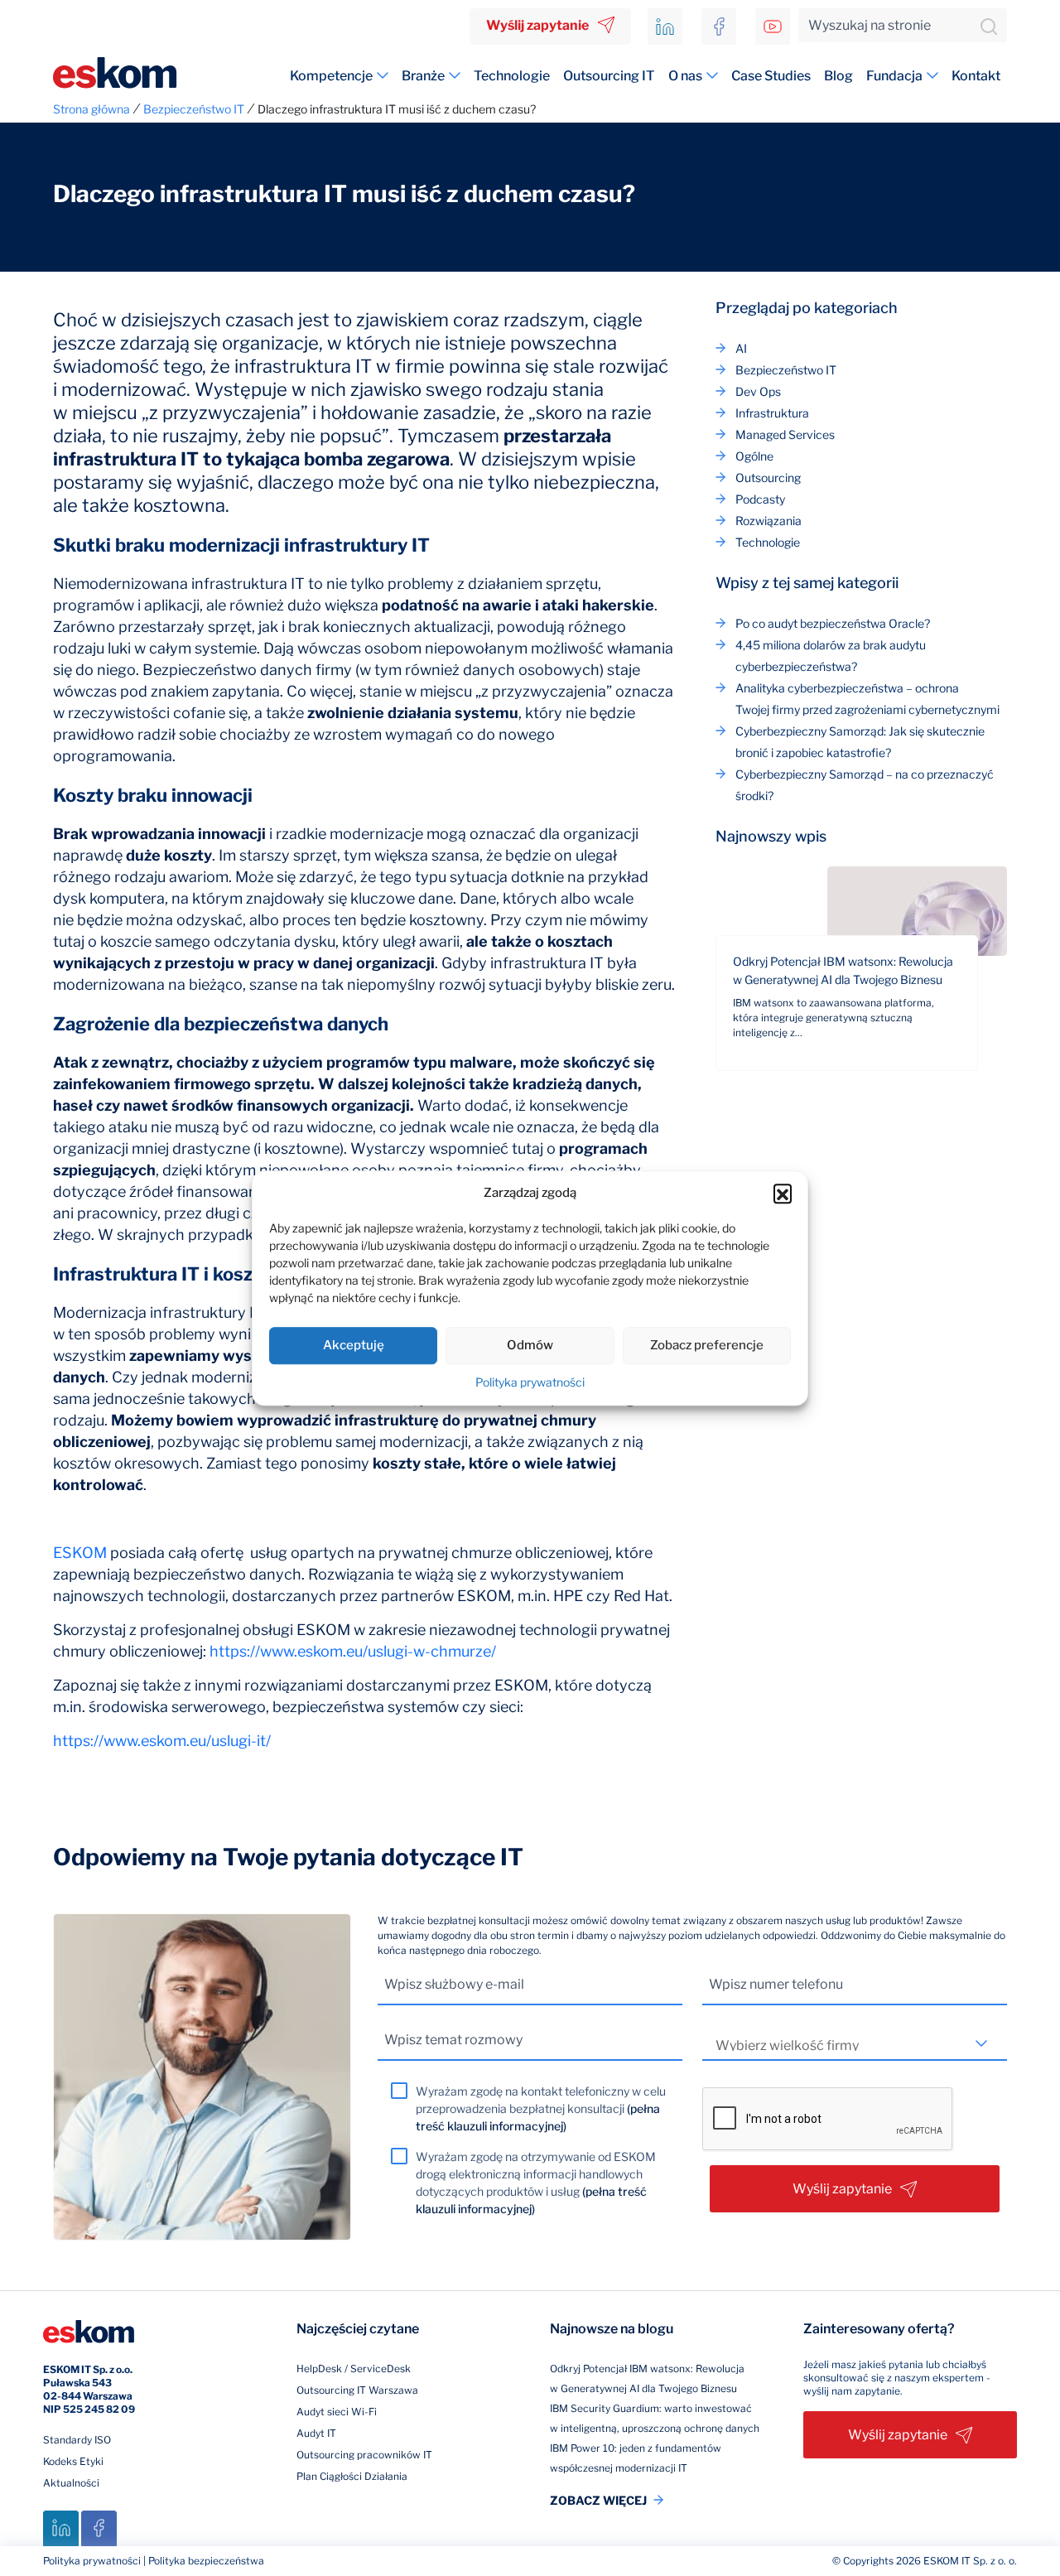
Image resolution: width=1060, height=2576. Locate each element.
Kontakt (976, 76)
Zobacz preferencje (707, 1345)
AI (741, 348)
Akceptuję (354, 1345)
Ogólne (754, 456)
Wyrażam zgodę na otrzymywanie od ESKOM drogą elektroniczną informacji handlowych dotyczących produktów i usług (536, 2183)
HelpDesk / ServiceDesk (354, 2369)
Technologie (512, 76)
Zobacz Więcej (598, 2500)
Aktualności (71, 2483)
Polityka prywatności (530, 1382)
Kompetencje (331, 76)
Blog (838, 76)
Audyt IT (316, 2433)
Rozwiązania (768, 521)
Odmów (530, 1345)
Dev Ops (758, 391)
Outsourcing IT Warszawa (357, 2390)
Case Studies (771, 76)
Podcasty (760, 499)
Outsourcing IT (609, 76)
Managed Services (785, 434)
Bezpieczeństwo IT (786, 370)
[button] (783, 1194)
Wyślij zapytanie (537, 25)
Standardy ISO (77, 2440)
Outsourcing (768, 478)
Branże (423, 76)
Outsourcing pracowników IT (364, 2455)
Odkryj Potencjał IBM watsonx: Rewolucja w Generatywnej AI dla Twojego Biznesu (843, 970)
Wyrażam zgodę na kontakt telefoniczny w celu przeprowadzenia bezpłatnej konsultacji (541, 2108)
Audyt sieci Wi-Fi (337, 2412)
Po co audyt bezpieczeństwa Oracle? (833, 623)
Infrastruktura (772, 413)
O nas (685, 76)
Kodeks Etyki (73, 2461)
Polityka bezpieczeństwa (206, 2561)
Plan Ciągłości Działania (352, 2476)
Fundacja (894, 76)
